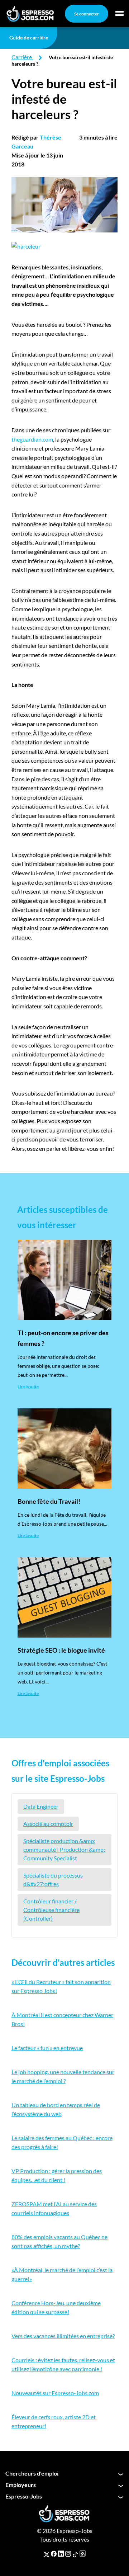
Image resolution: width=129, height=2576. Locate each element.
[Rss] (83, 2554)
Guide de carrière (29, 37)
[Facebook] (54, 2554)
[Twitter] (47, 2554)
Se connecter (87, 14)
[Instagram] (68, 2554)
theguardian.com (32, 439)
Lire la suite (28, 1387)
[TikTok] (75, 2554)
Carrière (22, 57)
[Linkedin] (61, 2554)
